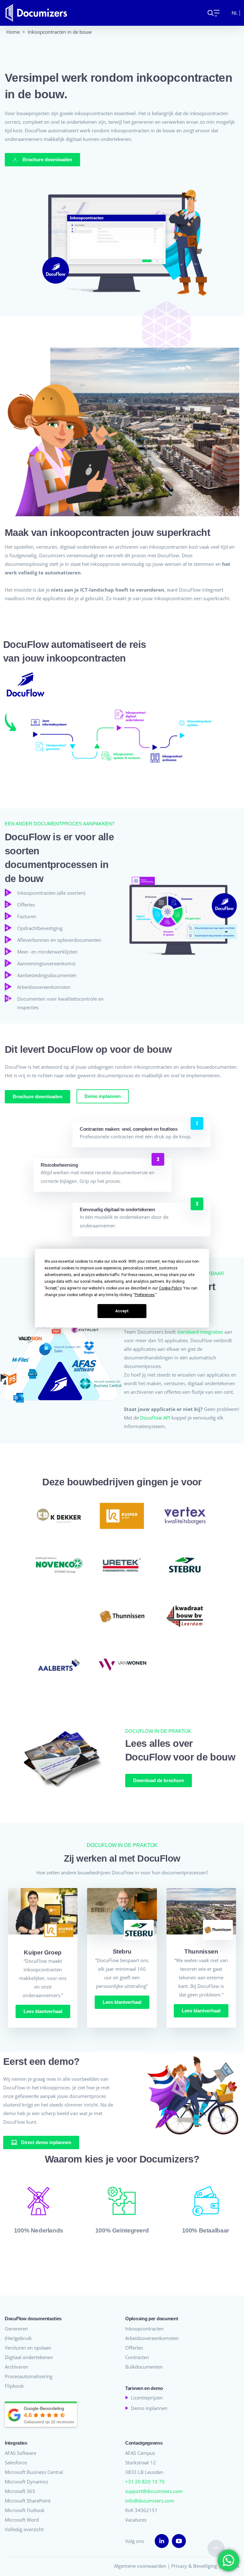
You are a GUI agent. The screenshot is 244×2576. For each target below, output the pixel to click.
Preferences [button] (145, 1295)
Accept (122, 1311)
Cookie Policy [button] (170, 1288)
